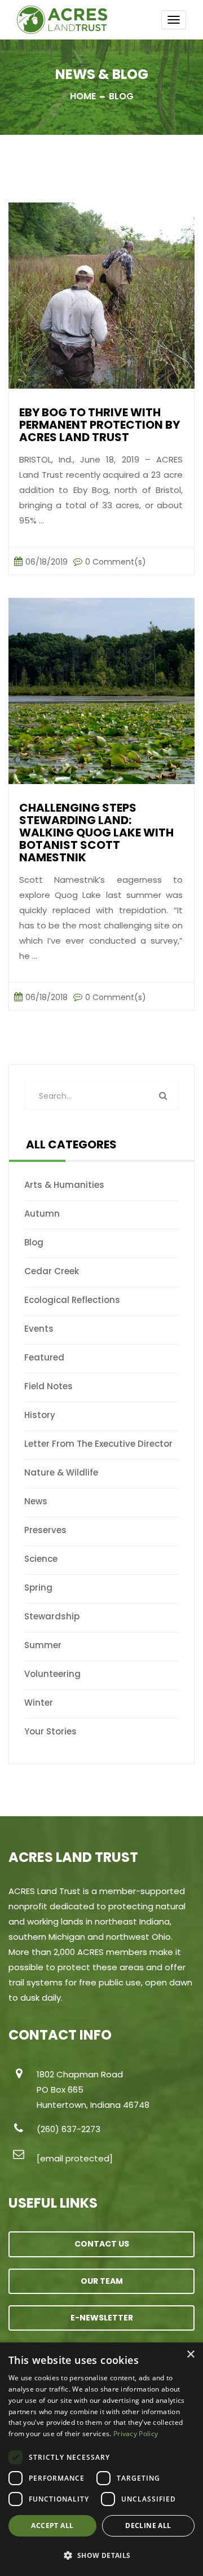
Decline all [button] (148, 2526)
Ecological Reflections (72, 1300)
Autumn (42, 1214)
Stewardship (52, 1616)
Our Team (102, 2281)
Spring (38, 1588)
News (36, 1501)
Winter (39, 1703)
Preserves (45, 1530)
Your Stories (50, 1731)
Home (83, 96)
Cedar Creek (52, 1271)
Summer (43, 1645)
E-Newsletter (102, 2318)
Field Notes (48, 1386)
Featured (44, 1357)
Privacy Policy (136, 2434)
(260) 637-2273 (69, 2129)
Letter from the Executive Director (98, 1444)
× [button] (190, 2355)
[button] (101, 2556)
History (40, 1415)
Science (41, 1559)
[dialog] (101, 2459)
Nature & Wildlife (61, 1472)
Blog (34, 1242)
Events (39, 1329)
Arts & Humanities (64, 1185)
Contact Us (102, 2244)
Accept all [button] (52, 2526)
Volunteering (52, 1674)
